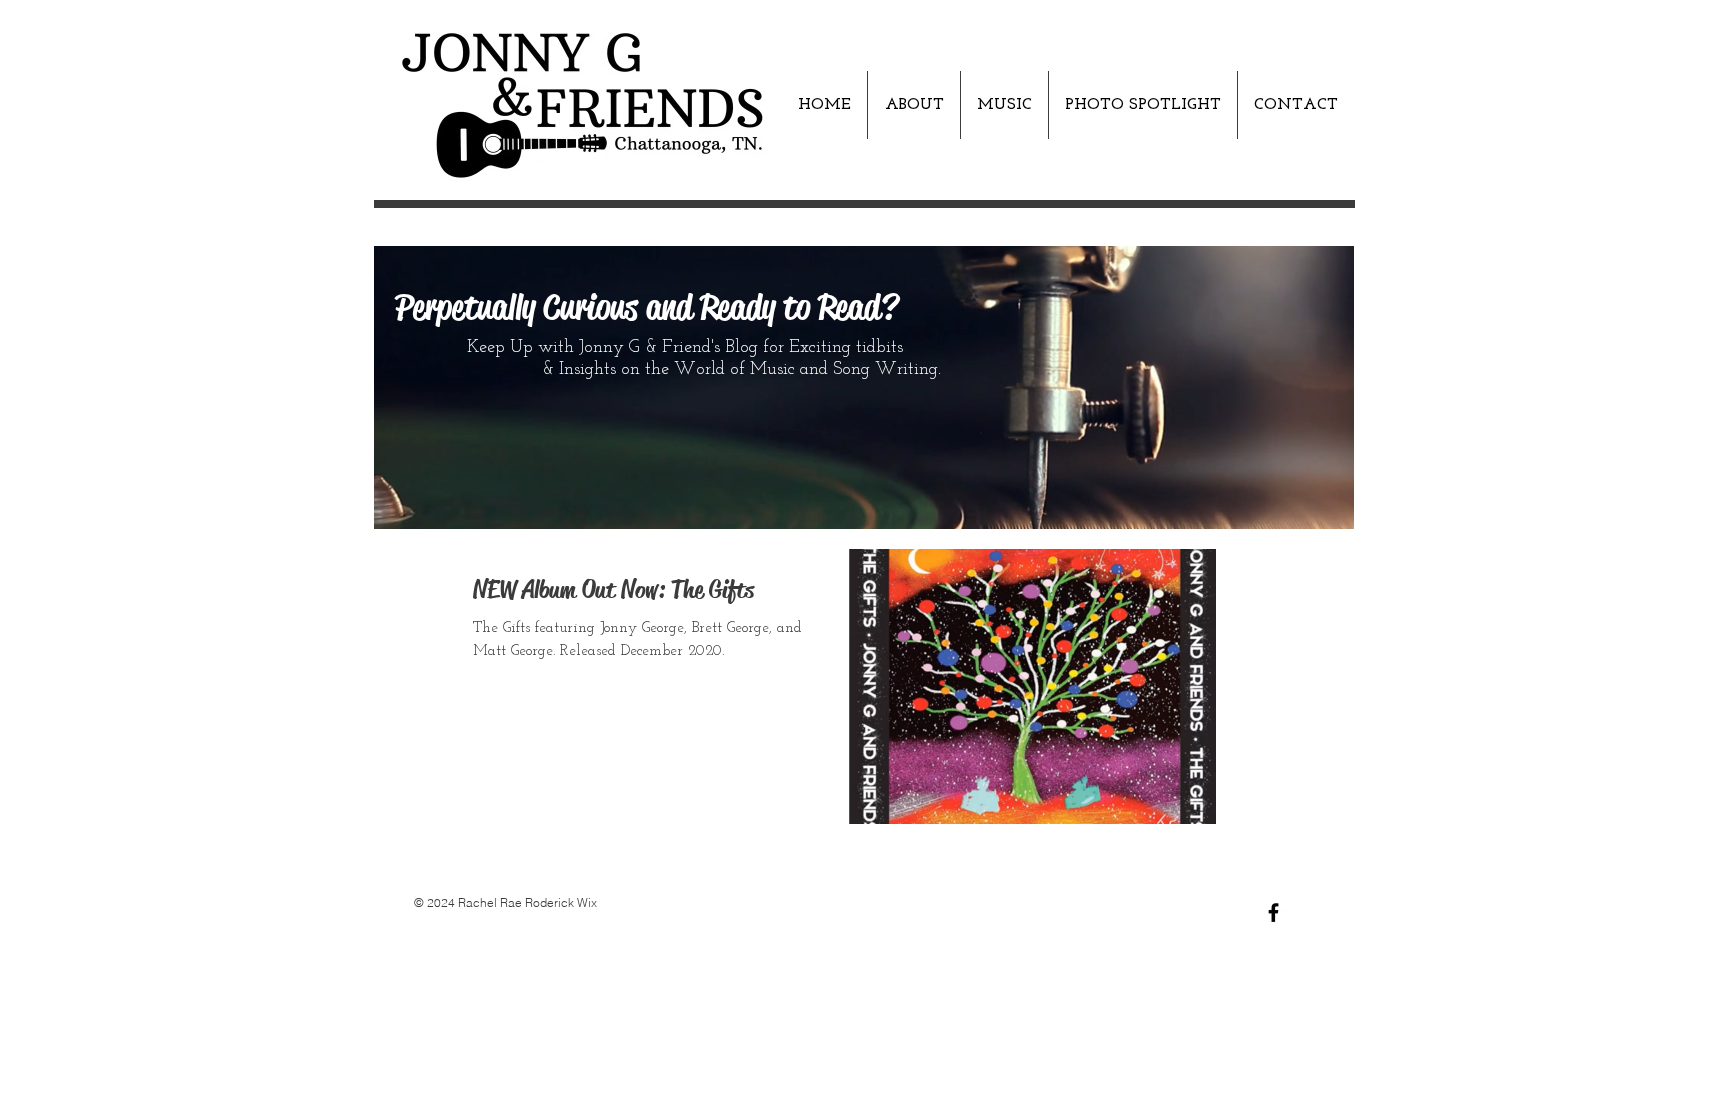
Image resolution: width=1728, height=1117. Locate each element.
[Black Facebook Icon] (1273, 912)
